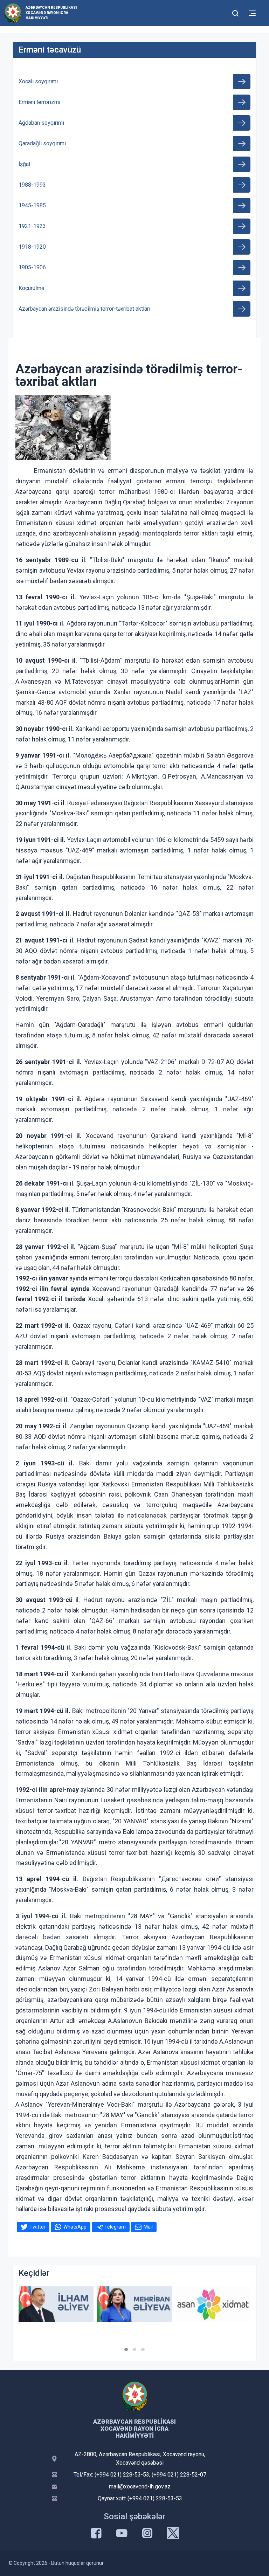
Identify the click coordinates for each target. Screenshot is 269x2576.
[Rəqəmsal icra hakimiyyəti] (213, 2304)
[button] (126, 2349)
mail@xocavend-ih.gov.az (140, 2487)
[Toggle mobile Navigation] (252, 13)
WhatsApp (75, 2227)
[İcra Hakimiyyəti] (13, 13)
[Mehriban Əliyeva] (56, 2304)
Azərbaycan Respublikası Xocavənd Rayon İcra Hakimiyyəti (51, 13)
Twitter (37, 2227)
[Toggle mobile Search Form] (235, 12)
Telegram (115, 2227)
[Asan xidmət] (134, 2304)
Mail (148, 2227)
